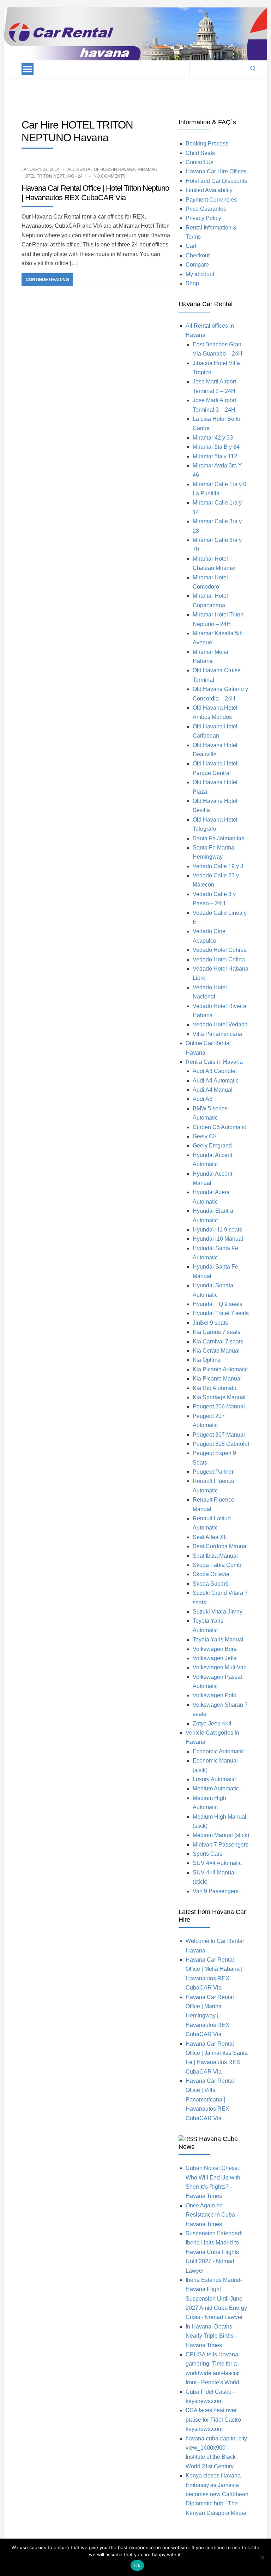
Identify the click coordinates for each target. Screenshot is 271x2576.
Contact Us (200, 162)
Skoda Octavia (211, 1574)
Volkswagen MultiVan (220, 1667)
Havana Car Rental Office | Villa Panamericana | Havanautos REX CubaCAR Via (210, 2100)
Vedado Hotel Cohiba (220, 950)
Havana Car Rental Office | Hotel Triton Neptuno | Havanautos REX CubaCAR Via (95, 193)
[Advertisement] (132, 94)
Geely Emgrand (212, 1146)
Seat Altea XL (210, 1537)
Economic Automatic (218, 1751)
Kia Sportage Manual (219, 1397)
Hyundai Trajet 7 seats (221, 1313)
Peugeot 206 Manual (219, 1406)
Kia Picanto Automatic (220, 1369)
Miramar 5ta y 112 (215, 456)
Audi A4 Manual (213, 1090)
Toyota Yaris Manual (218, 1639)
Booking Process (207, 144)
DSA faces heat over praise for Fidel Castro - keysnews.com (215, 2420)
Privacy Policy (203, 218)
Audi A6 (203, 1099)
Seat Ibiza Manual (215, 1556)
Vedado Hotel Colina (219, 959)
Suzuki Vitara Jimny (218, 1612)
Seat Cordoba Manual (220, 1546)
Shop (192, 283)
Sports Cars (207, 1854)
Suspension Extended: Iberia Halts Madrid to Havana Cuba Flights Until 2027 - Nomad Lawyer (214, 2252)
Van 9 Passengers (216, 1891)
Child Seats (200, 153)
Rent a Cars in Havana (214, 1062)
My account (200, 274)
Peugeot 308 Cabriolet (221, 1444)
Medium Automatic (216, 1788)
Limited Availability (209, 190)
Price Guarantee (206, 209)
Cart (191, 246)
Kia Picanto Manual (217, 1379)
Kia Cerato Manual (216, 1351)
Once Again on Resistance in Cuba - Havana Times (212, 2215)
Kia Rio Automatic (215, 1388)
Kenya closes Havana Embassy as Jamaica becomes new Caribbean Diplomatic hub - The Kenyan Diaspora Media (217, 2494)
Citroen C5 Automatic (219, 1127)
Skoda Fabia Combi (218, 1565)
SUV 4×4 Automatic (217, 1863)
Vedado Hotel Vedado (220, 1024)
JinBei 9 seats (210, 1323)
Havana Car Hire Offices (216, 171)
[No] (262, 2557)
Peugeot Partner (213, 1472)
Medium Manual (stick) (221, 1835)
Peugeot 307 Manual (219, 1435)
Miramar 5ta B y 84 (216, 447)
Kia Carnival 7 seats (218, 1341)
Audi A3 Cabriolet (215, 1071)
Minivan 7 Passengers (221, 1845)
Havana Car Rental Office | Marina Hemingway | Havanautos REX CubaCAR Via (210, 2016)
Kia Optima (207, 1360)
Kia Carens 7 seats (216, 1332)
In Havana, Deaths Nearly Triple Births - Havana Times (211, 2336)
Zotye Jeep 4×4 (212, 1724)
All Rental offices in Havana (101, 169)
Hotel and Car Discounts (216, 181)
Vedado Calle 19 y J (218, 866)
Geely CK (205, 1136)
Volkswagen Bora (215, 1649)
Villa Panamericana (217, 1034)
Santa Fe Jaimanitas (218, 838)
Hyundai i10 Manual (218, 1239)
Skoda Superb (211, 1584)
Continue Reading (47, 280)
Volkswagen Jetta (215, 1658)
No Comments (110, 176)
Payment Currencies (211, 200)
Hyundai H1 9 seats (217, 1230)
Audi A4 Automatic (216, 1081)
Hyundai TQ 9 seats (218, 1304)
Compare (197, 265)
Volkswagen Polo (215, 1695)
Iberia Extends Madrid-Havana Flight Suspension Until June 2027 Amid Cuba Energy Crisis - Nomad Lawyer (216, 2299)
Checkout (198, 255)
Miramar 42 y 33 (213, 438)
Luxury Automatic (214, 1779)
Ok (137, 2565)
